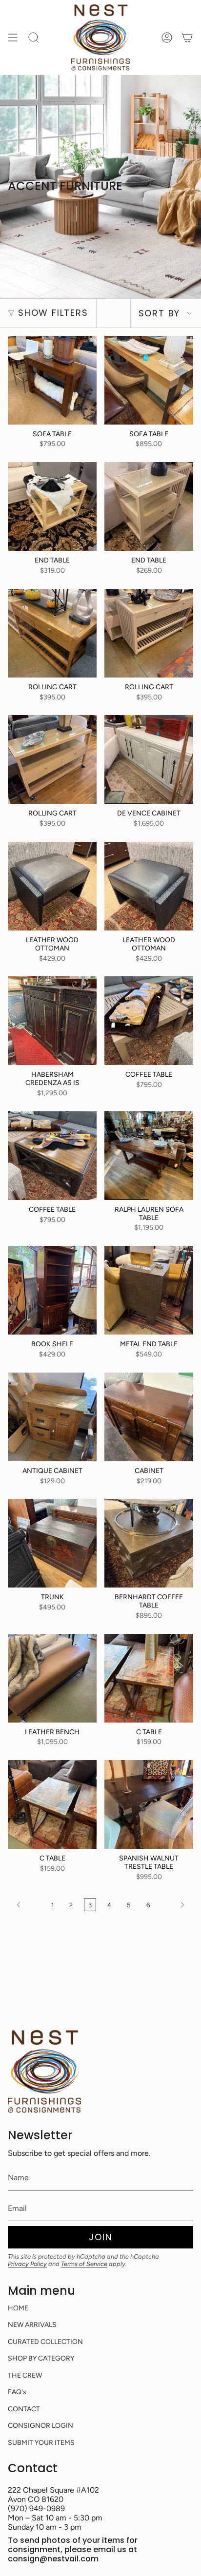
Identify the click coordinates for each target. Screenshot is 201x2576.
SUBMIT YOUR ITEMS (41, 2443)
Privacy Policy (27, 2264)
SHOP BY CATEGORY (41, 2358)
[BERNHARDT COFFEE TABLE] (149, 1543)
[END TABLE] (52, 506)
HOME (18, 2308)
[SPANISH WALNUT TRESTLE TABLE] (149, 1804)
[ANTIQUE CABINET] (52, 1417)
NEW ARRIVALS (32, 2325)
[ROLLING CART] (52, 633)
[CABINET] (149, 1417)
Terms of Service (84, 2264)
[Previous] (27, 1905)
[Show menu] (13, 38)
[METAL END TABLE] (149, 1290)
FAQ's (17, 2392)
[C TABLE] (149, 1678)
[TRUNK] (52, 1543)
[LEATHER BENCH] (52, 1678)
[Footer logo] (44, 2072)
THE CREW (25, 2375)
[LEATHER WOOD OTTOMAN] (52, 886)
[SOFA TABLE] (52, 380)
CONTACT (24, 2409)
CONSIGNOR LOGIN (40, 2426)
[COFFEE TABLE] (149, 1021)
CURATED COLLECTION (45, 2342)
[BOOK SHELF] (52, 1290)
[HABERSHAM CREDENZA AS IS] (52, 1021)
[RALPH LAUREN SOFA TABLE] (149, 1156)
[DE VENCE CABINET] (149, 759)
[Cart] (187, 38)
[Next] (174, 1905)
